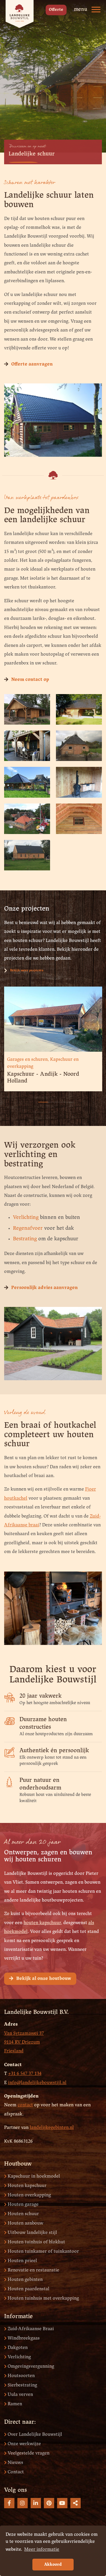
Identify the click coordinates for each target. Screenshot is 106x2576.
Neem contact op (30, 680)
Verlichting (26, 1218)
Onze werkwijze (24, 2444)
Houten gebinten (25, 2280)
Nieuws (15, 2463)
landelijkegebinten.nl (52, 2128)
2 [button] (47, 1099)
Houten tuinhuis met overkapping (43, 2298)
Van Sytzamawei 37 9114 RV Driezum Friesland (24, 2042)
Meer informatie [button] (42, 2549)
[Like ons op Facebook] (9, 2503)
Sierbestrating (22, 2385)
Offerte (56, 10)
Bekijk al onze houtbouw (44, 1979)
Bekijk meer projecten (27, 970)
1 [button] (38, 1099)
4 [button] (65, 1099)
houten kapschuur (42, 1923)
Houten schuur (23, 2214)
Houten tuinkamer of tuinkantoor (43, 2251)
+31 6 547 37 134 (25, 2074)
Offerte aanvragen (32, 364)
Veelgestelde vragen (29, 2453)
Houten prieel (22, 2261)
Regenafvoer (28, 1228)
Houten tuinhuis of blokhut (36, 2242)
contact (25, 2105)
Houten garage (23, 2204)
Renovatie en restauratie (33, 2270)
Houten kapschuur (27, 2186)
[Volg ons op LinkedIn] (36, 2503)
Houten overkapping (29, 2195)
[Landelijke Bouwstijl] (20, 14)
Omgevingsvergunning (31, 2366)
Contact (16, 2472)
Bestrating (25, 1239)
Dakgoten (18, 2348)
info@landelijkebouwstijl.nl (37, 2083)
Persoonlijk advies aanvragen (44, 1288)
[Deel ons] (76, 2503)
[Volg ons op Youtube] (62, 2503)
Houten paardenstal (29, 2289)
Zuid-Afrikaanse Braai (31, 2329)
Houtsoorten (21, 2376)
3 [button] (56, 1099)
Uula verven (20, 2395)
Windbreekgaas (24, 2338)
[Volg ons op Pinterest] (49, 2503)
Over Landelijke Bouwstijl (35, 2434)
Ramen (15, 2404)
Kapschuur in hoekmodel (34, 2176)
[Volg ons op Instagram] (23, 2503)
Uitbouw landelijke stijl (32, 2233)
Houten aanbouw (25, 2223)
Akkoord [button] (53, 2565)
